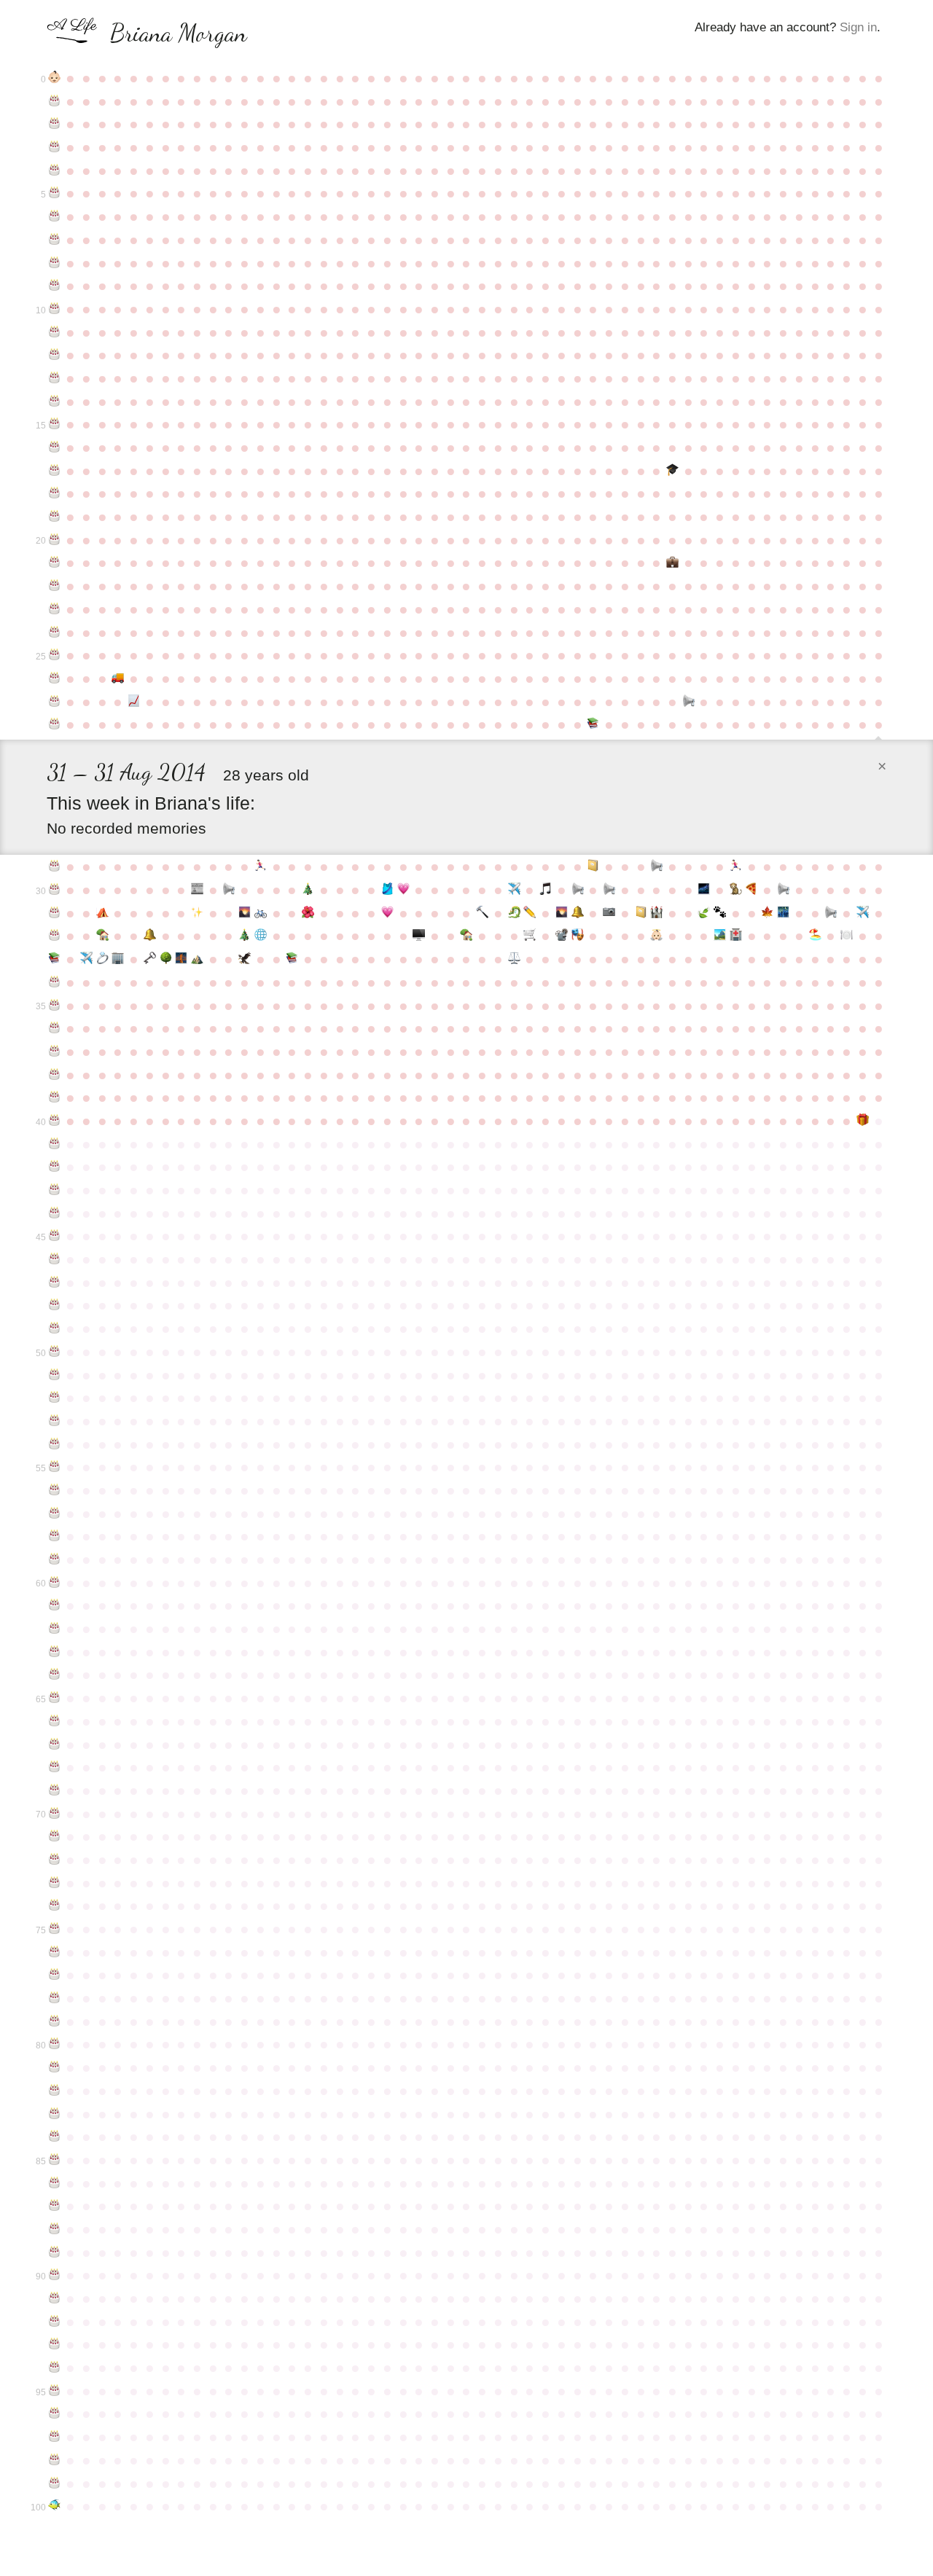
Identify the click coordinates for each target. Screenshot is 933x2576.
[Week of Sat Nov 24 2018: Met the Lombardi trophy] (245, 959)
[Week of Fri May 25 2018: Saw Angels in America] (657, 936)
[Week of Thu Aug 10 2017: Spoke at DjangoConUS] (831, 913)
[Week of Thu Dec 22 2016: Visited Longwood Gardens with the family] (308, 913)
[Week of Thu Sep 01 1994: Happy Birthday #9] (55, 286)
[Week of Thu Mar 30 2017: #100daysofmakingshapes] (530, 913)
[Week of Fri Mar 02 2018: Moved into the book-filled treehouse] (466, 936)
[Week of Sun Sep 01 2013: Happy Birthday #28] (55, 724)
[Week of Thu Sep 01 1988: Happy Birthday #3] (55, 147)
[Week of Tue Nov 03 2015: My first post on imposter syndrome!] (198, 890)
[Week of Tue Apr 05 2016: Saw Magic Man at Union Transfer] (546, 890)
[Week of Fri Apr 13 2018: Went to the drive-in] (562, 936)
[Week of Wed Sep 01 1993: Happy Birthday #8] (55, 263)
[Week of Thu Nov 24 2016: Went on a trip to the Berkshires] (245, 913)
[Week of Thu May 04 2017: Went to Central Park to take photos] (609, 913)
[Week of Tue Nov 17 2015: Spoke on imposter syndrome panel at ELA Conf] (229, 890)
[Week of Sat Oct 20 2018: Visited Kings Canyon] (165, 959)
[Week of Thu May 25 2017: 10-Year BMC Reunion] (657, 913)
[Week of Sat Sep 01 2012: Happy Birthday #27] (55, 702)
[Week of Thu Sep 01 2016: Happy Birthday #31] (55, 913)
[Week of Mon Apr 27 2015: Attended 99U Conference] (593, 866)
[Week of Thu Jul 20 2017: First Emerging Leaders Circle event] (784, 913)
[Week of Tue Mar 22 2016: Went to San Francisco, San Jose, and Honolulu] (514, 890)
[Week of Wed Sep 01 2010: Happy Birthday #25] (55, 655)
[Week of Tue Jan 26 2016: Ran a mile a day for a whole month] (387, 890)
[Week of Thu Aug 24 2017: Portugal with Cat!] (862, 913)
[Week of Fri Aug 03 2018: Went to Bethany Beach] (815, 936)
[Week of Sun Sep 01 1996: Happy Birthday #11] (55, 332)
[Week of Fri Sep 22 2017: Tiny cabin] (102, 936)
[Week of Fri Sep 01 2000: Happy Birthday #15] (55, 424)
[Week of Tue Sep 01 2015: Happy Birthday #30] (55, 890)
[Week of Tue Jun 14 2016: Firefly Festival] (704, 890)
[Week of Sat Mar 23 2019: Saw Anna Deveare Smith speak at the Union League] (514, 959)
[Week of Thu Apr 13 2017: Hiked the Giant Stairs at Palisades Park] (562, 913)
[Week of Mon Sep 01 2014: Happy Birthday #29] (55, 866)
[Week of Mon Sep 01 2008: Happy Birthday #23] (55, 609)
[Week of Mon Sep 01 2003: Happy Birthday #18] (55, 493)
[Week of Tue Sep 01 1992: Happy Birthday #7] (55, 240)
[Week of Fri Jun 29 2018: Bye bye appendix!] (736, 936)
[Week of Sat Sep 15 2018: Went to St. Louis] (86, 959)
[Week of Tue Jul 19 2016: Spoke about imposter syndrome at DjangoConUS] (784, 890)
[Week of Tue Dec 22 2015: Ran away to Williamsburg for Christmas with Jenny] (308, 890)
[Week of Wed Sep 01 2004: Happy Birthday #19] (55, 517)
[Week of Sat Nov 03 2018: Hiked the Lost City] (198, 959)
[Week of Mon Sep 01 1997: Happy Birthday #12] (55, 355)
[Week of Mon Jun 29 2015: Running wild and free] (736, 866)
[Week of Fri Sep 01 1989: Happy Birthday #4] (55, 171)
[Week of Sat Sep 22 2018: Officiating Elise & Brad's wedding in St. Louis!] (102, 959)
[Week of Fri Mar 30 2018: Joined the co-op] (530, 936)
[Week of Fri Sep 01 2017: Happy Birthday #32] (55, 936)
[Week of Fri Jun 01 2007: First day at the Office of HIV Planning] (673, 563)
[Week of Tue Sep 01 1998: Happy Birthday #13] (55, 378)
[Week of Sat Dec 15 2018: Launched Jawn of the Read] (292, 959)
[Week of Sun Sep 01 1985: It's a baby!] (55, 78)
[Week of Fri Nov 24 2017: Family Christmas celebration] (245, 936)
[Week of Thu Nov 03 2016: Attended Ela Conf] (198, 913)
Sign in (858, 27)
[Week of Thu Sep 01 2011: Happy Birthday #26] (55, 678)
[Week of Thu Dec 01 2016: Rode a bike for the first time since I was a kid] (261, 913)
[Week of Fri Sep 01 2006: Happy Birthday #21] (55, 563)
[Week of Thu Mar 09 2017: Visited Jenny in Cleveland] (483, 913)
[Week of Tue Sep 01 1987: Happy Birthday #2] (55, 124)
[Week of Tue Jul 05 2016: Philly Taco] (752, 890)
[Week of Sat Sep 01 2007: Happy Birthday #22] (55, 586)
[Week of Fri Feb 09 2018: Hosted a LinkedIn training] (419, 936)
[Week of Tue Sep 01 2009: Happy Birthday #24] (55, 633)
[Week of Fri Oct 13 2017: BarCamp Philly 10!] (149, 936)
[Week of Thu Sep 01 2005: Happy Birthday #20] (55, 540)
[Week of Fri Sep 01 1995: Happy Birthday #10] (55, 309)
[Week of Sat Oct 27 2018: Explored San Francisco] (181, 959)
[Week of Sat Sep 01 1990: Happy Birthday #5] (55, 193)
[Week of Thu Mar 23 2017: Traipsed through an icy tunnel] (514, 913)
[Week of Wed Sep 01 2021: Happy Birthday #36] (55, 1028)
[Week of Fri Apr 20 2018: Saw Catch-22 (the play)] (577, 936)
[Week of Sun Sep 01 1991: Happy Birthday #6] (55, 216)
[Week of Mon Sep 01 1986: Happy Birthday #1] (55, 101)
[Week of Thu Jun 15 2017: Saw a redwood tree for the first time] (704, 913)
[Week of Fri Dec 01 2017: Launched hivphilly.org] (261, 936)
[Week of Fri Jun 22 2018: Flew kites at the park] (720, 936)
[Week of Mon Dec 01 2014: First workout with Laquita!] (261, 866)
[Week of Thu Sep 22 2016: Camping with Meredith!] (102, 913)
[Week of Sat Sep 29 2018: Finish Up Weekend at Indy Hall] (118, 959)
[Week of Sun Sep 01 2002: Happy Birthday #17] (55, 471)
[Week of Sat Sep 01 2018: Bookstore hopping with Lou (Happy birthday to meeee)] (55, 959)
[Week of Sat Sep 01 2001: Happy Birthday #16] (55, 447)
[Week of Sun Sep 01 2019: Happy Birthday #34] (55, 982)
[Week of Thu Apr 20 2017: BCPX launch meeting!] (577, 913)
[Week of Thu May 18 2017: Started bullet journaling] (641, 913)
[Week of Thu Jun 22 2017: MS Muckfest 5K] (720, 913)
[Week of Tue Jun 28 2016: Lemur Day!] (736, 890)
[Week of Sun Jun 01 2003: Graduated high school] (673, 471)
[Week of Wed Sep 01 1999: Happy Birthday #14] (55, 402)
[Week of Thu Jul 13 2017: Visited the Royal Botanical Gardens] (768, 913)
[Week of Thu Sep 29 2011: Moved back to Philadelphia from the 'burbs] (118, 678)
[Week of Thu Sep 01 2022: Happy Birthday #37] (55, 1052)
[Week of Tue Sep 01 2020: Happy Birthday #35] (55, 1006)
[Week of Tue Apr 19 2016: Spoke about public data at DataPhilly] (577, 890)
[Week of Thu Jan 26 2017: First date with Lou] (387, 913)
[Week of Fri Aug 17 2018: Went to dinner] (847, 936)
